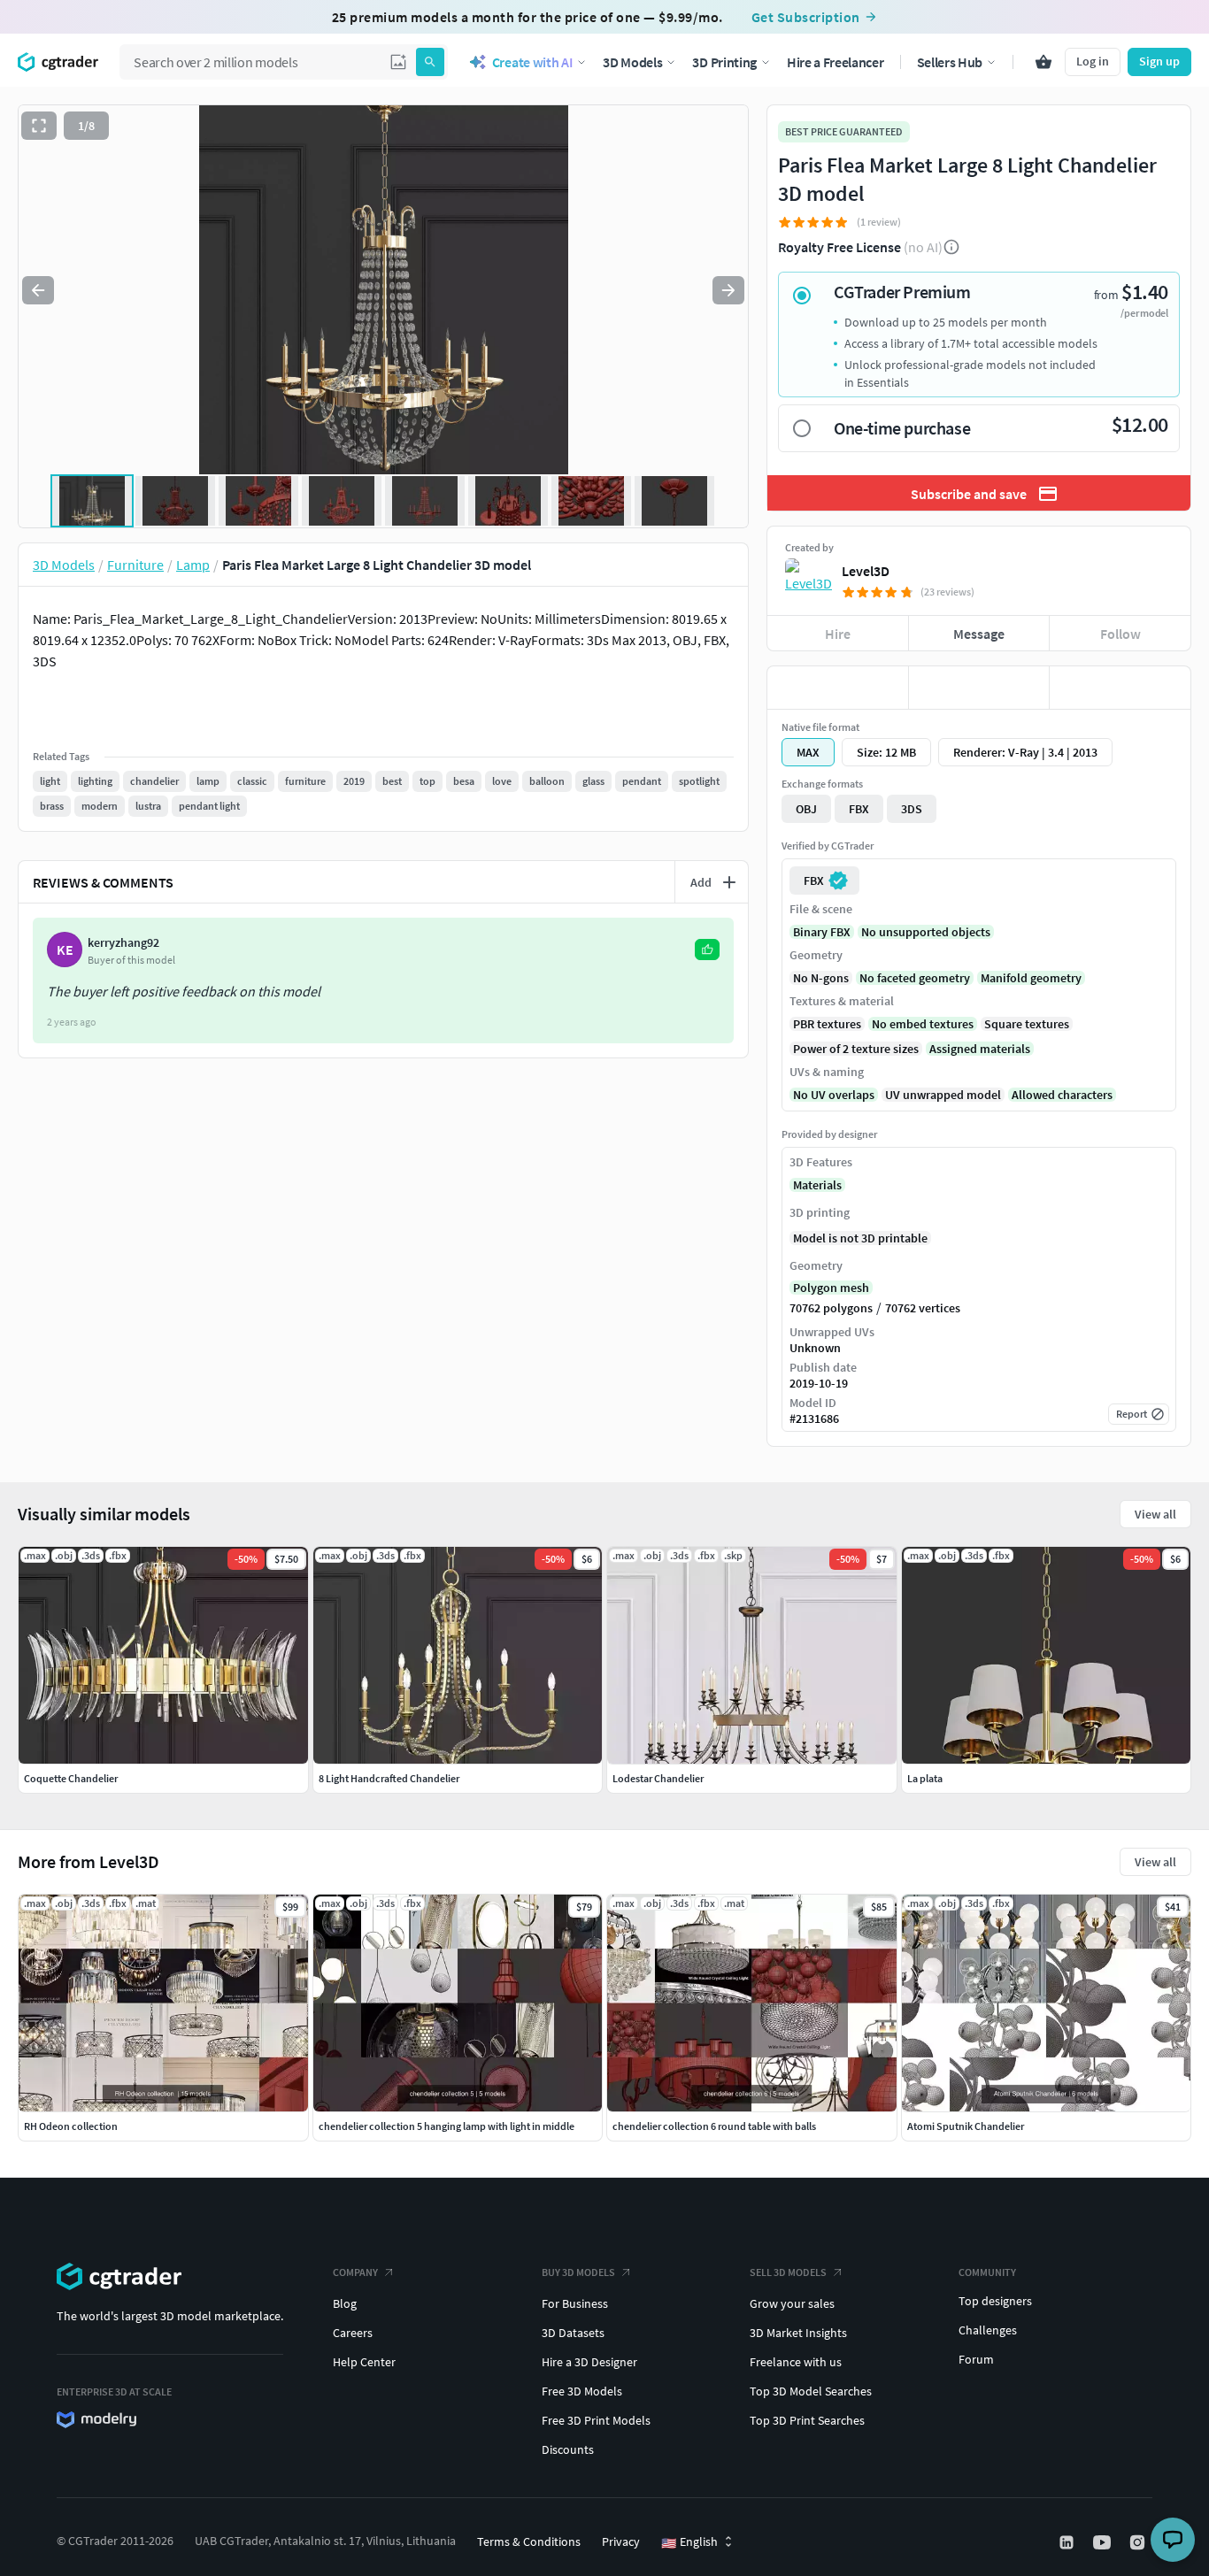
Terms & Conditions (529, 2541)
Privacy (621, 2541)
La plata (925, 1778)
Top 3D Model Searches (811, 2391)
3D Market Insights (798, 2333)
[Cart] (1043, 62)
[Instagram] (1139, 2542)
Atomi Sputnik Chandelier (966, 2126)
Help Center (364, 2362)
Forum (976, 2359)
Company (355, 2272)
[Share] (1120, 688)
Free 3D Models (582, 2391)
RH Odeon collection (71, 2126)
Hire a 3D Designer (589, 2362)
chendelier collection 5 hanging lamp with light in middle (447, 2126)
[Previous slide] (38, 290)
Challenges (988, 2330)
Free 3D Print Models (596, 2420)
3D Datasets (573, 2333)
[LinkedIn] (1068, 2542)
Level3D (866, 571)
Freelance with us (796, 2362)
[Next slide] (728, 290)
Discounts (568, 2449)
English (689, 2542)
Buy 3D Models (578, 2272)
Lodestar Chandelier (658, 1778)
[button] (398, 62)
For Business (575, 2303)
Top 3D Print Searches (807, 2420)
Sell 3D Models (788, 2272)
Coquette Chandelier (71, 1778)
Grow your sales (792, 2303)
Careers (353, 2333)
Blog (345, 2303)
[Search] (430, 62)
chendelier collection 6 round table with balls (714, 2126)
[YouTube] (1104, 2542)
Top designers (995, 2301)
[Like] (838, 688)
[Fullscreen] (39, 126)
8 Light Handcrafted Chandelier (389, 1778)
